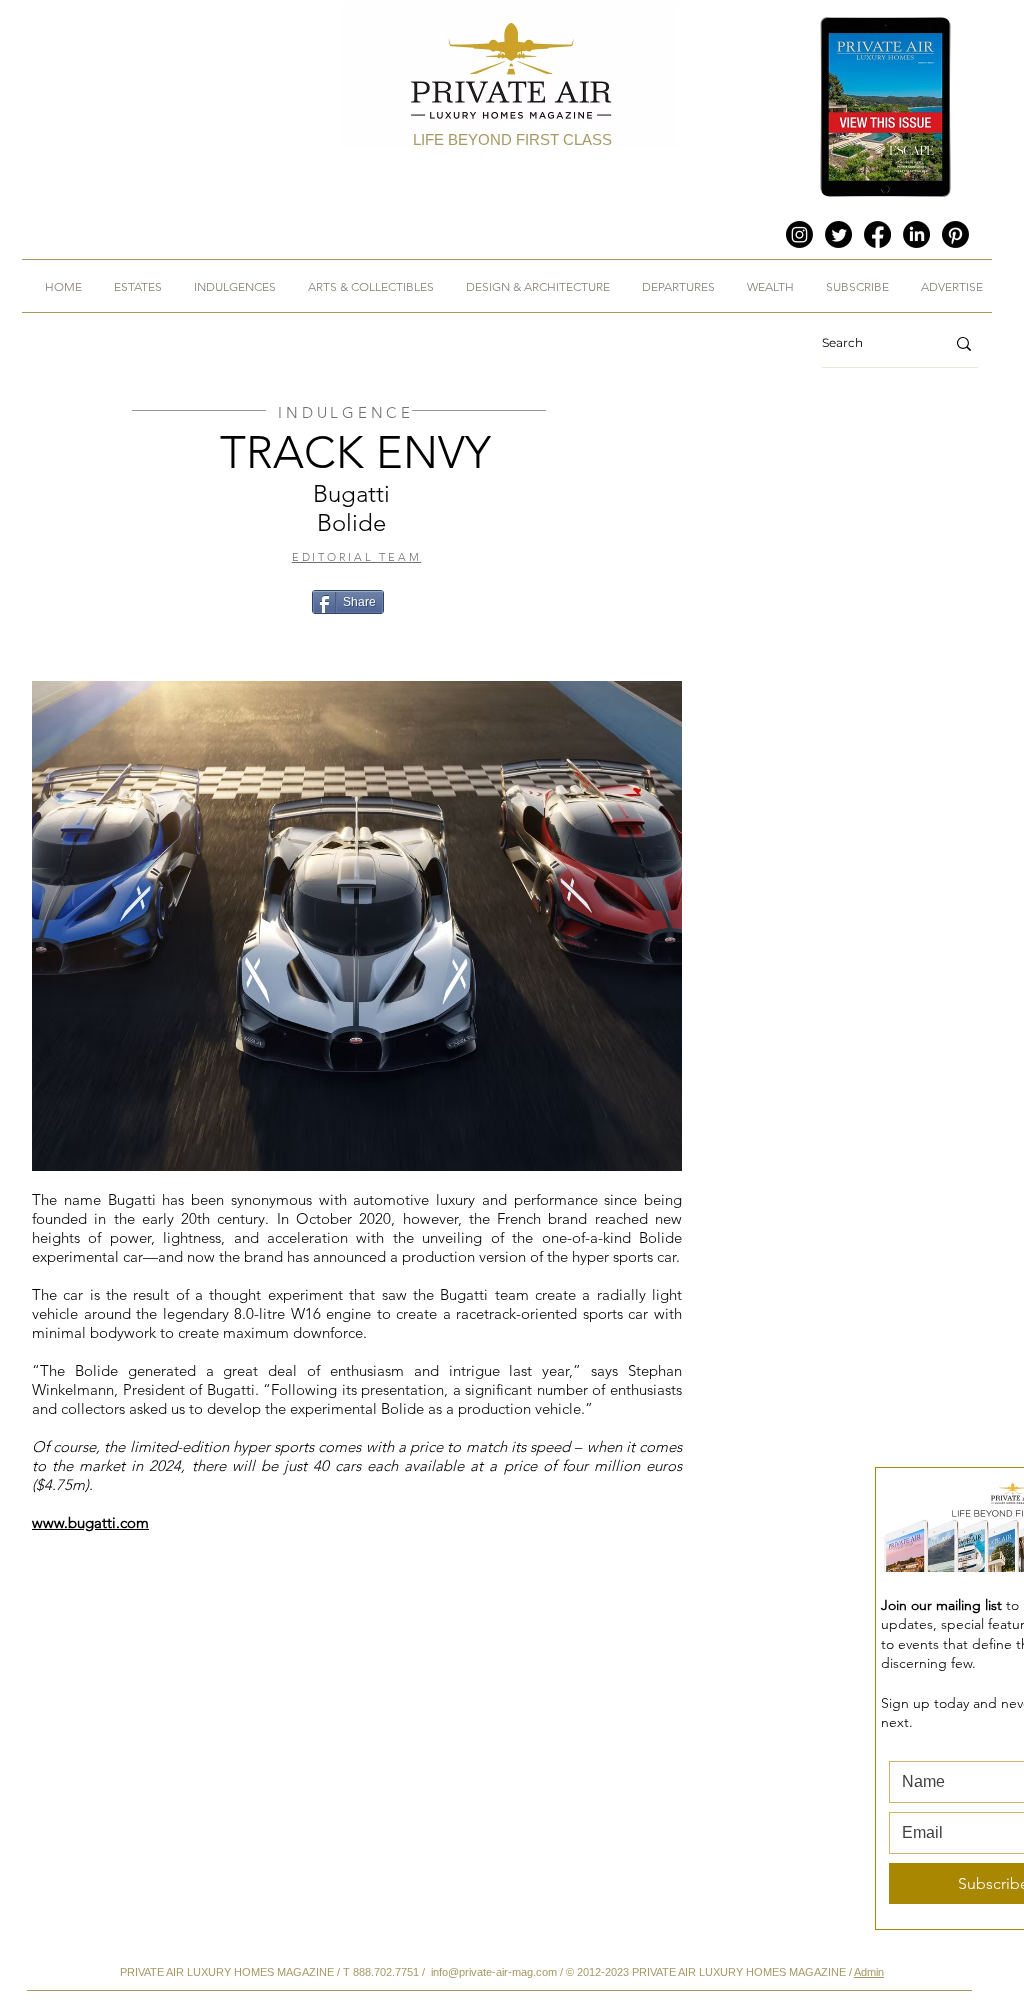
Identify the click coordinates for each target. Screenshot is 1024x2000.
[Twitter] (838, 234)
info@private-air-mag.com (494, 1972)
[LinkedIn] (916, 234)
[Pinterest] (955, 234)
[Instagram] (799, 234)
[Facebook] (877, 234)
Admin (869, 1972)
